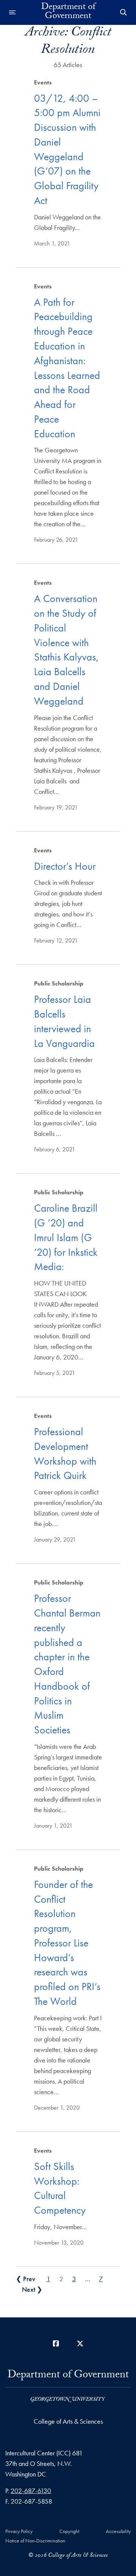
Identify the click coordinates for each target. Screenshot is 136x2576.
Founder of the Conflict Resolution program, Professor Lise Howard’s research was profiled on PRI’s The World (67, 1943)
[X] (80, 2344)
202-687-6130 (31, 2491)
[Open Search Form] (124, 12)
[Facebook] (56, 2344)
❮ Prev (25, 2279)
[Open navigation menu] (12, 12)
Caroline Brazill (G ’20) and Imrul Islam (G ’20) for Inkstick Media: (66, 1237)
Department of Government (68, 12)
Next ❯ (32, 2289)
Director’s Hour (65, 866)
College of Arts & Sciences (68, 2421)
